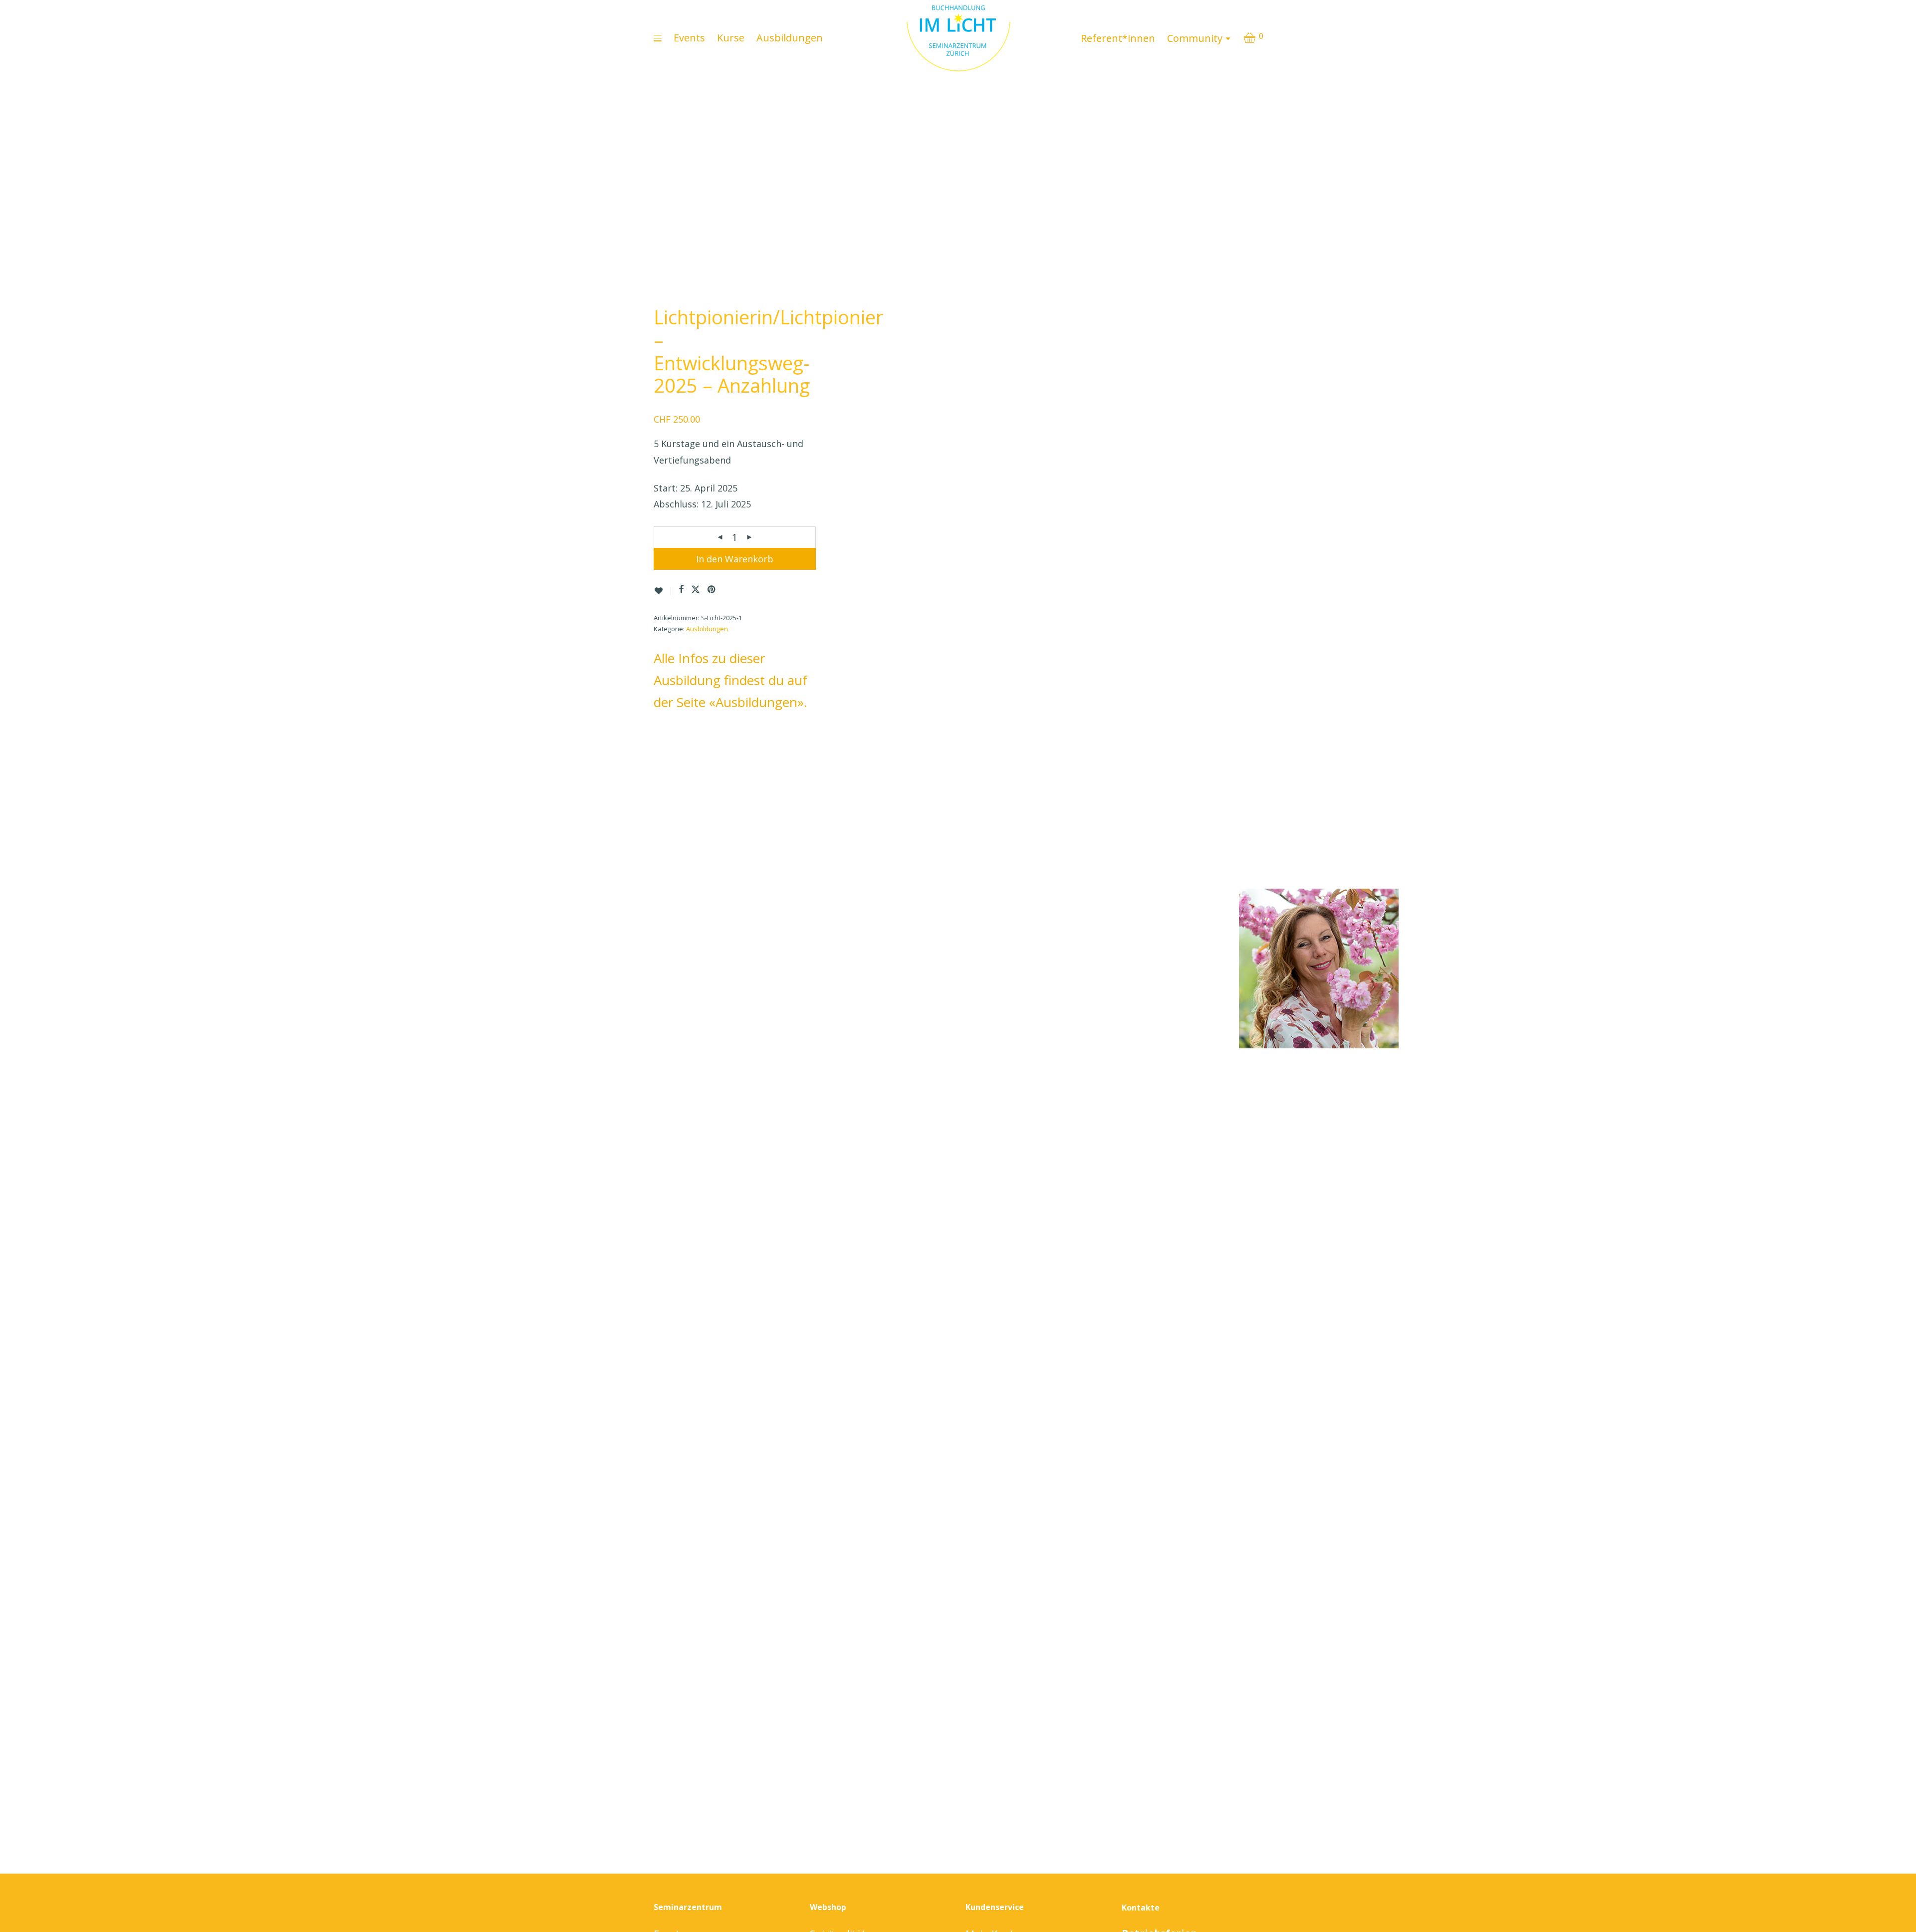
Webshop (828, 1907)
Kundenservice (995, 1907)
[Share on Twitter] (696, 590)
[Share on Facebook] (681, 590)
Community (1195, 38)
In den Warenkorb (735, 559)
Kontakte (1141, 1908)
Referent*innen (1118, 38)
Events (689, 38)
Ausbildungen (790, 38)
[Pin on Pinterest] (712, 590)
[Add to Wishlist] (662, 591)
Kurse (731, 38)
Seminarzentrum (688, 1907)
